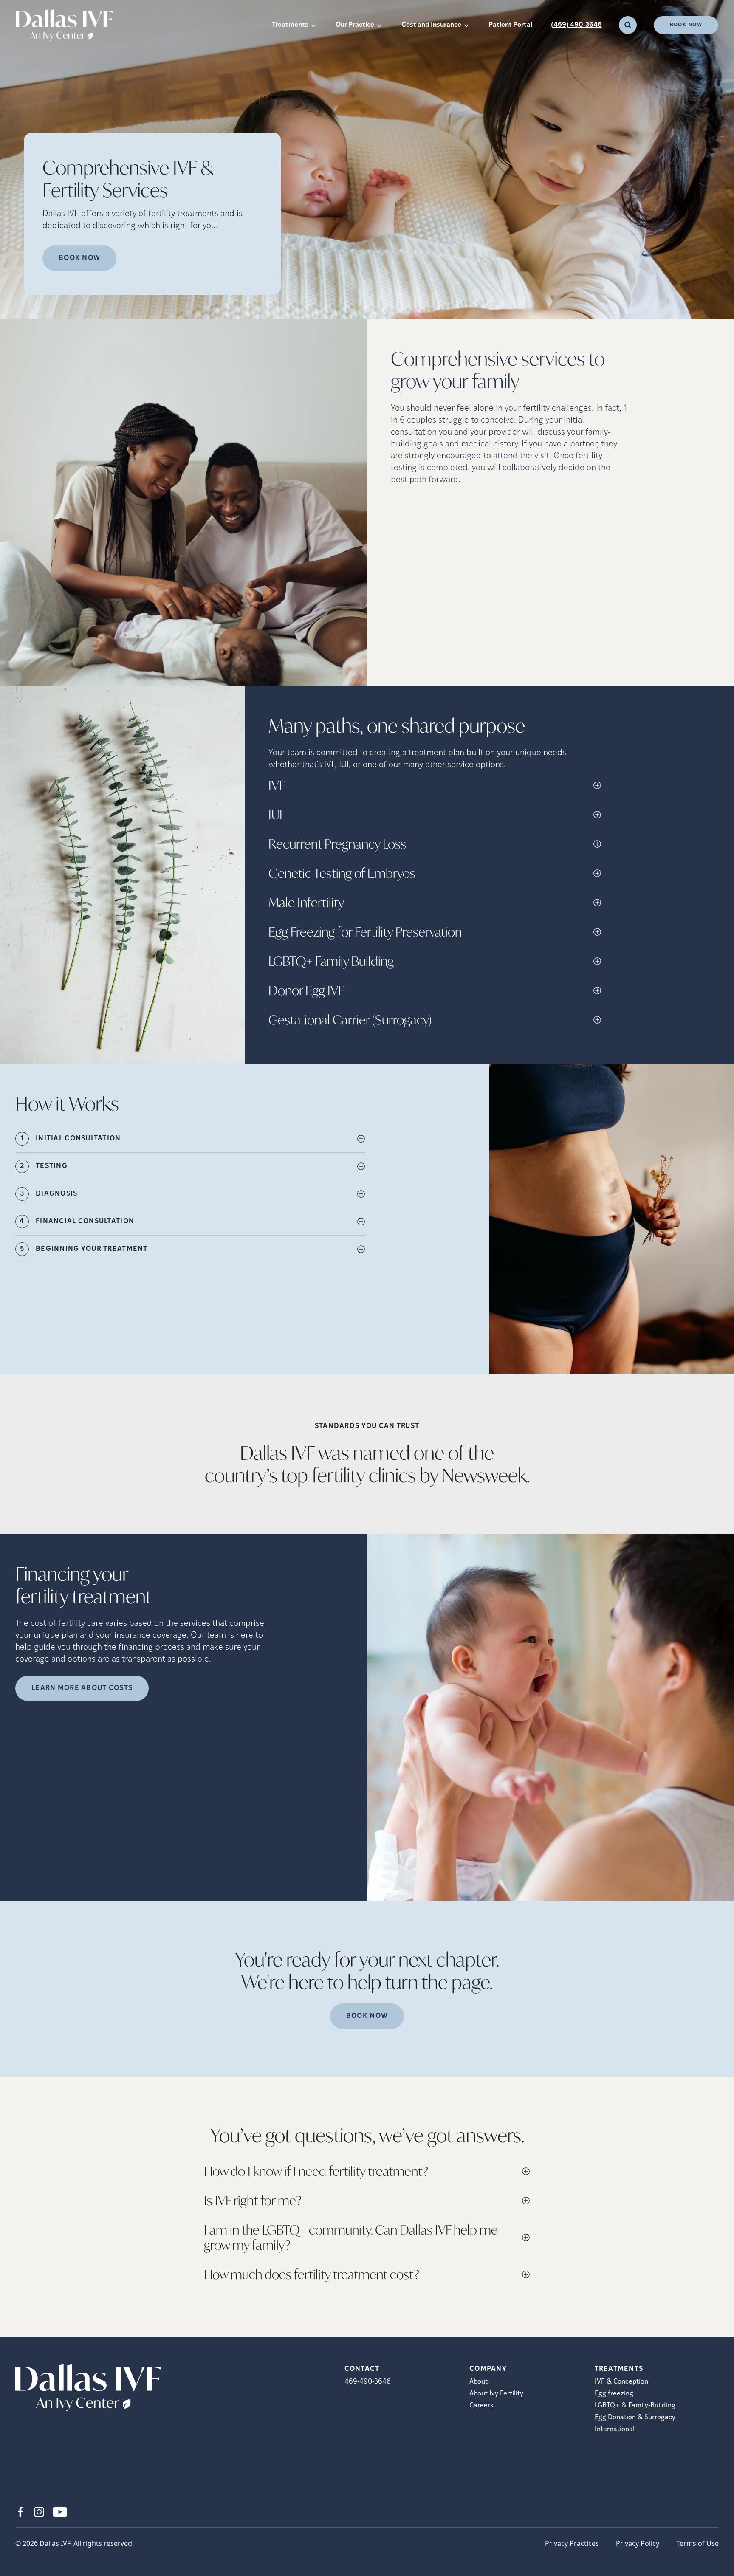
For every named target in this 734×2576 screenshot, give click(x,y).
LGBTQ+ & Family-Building (635, 2406)
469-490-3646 (368, 2382)
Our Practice (355, 25)
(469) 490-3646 (576, 25)
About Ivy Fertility (496, 2394)
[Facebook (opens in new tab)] (20, 2512)
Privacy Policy (638, 2543)
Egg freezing (614, 2394)
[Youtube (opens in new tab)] (60, 2512)
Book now (79, 258)
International (615, 2429)
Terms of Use (697, 2543)
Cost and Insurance (431, 25)
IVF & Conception (621, 2382)
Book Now (686, 25)
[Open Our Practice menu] (379, 25)
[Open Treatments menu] (313, 25)
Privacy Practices (572, 2543)
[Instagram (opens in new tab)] (39, 2512)
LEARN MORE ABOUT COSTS (82, 1688)
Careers (481, 2406)
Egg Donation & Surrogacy (635, 2418)
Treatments (290, 25)
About (479, 2382)
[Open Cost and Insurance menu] (466, 25)
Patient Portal (510, 25)
